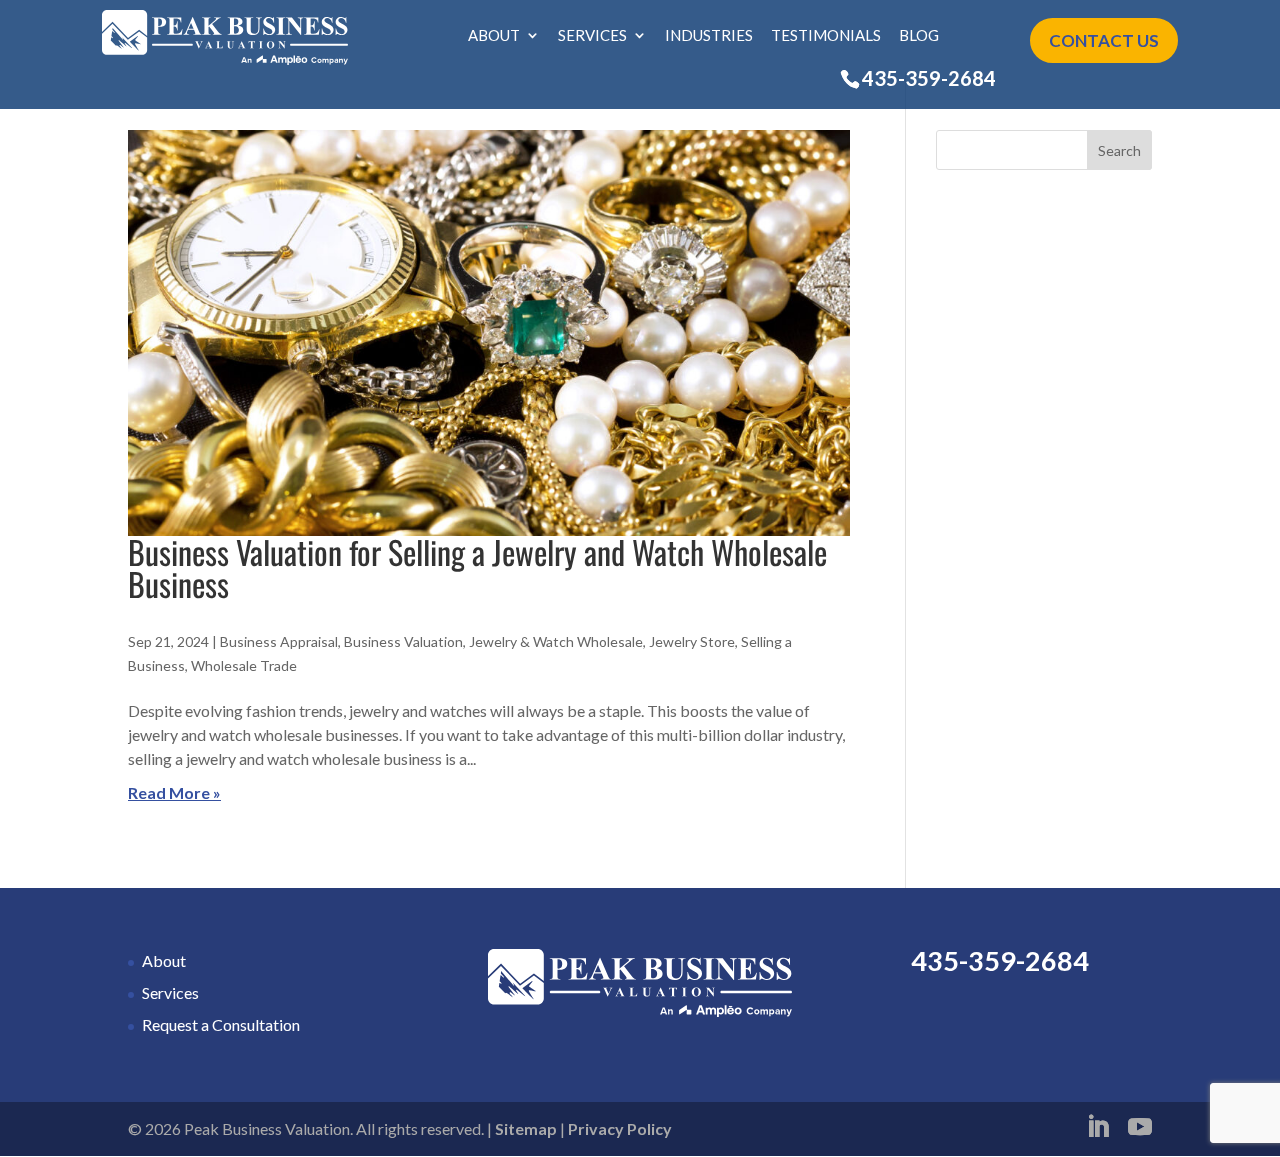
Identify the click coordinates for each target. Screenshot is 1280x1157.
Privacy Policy (620, 1128)
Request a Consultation (221, 1024)
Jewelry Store (692, 641)
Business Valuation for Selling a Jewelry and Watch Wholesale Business (477, 567)
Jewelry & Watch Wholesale (556, 641)
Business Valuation (403, 641)
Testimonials (826, 36)
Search (1119, 150)
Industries (709, 36)
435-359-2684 (929, 78)
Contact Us (1104, 40)
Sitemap (526, 1128)
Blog (919, 36)
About (494, 36)
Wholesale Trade (244, 665)
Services (592, 36)
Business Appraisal (279, 641)
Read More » (174, 792)
